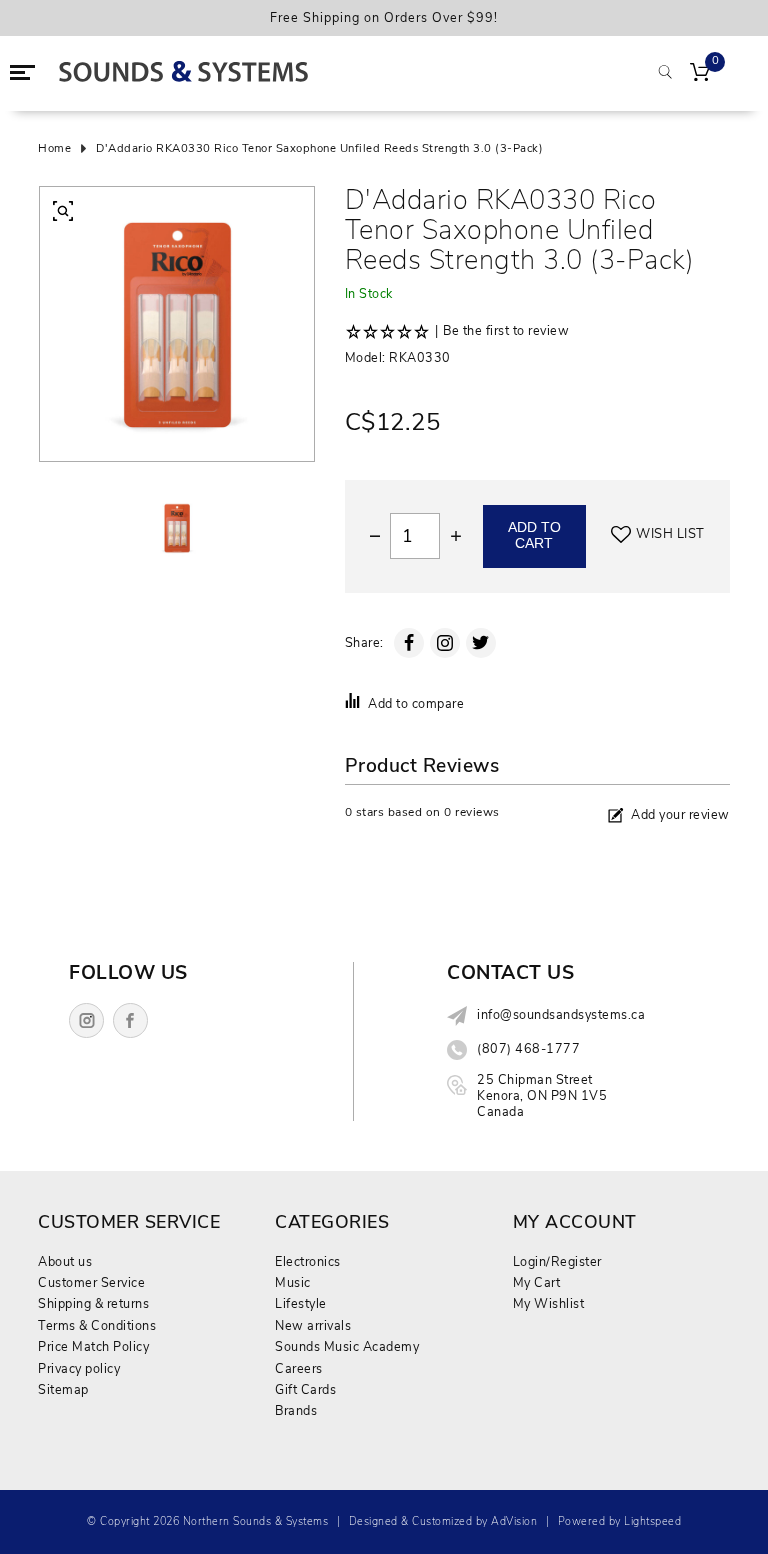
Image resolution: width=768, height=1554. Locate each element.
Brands (296, 1410)
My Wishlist (549, 1303)
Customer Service (91, 1282)
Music (293, 1282)
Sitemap (63, 1389)
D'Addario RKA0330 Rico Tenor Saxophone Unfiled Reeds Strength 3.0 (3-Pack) (319, 149)
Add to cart (534, 536)
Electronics (308, 1261)
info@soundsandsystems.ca (561, 1015)
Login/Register (557, 1261)
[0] (700, 74)
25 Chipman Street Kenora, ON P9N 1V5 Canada (542, 1096)
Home (54, 149)
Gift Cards (305, 1389)
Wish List (670, 534)
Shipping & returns (93, 1303)
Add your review (680, 814)
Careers (299, 1368)
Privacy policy (79, 1368)
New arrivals (313, 1325)
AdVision (514, 1521)
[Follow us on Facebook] (130, 1020)
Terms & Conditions (97, 1325)
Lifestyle (301, 1303)
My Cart (537, 1282)
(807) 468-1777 (528, 1049)
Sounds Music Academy (347, 1346)
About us (65, 1261)
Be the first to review (506, 331)
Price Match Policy (93, 1346)
